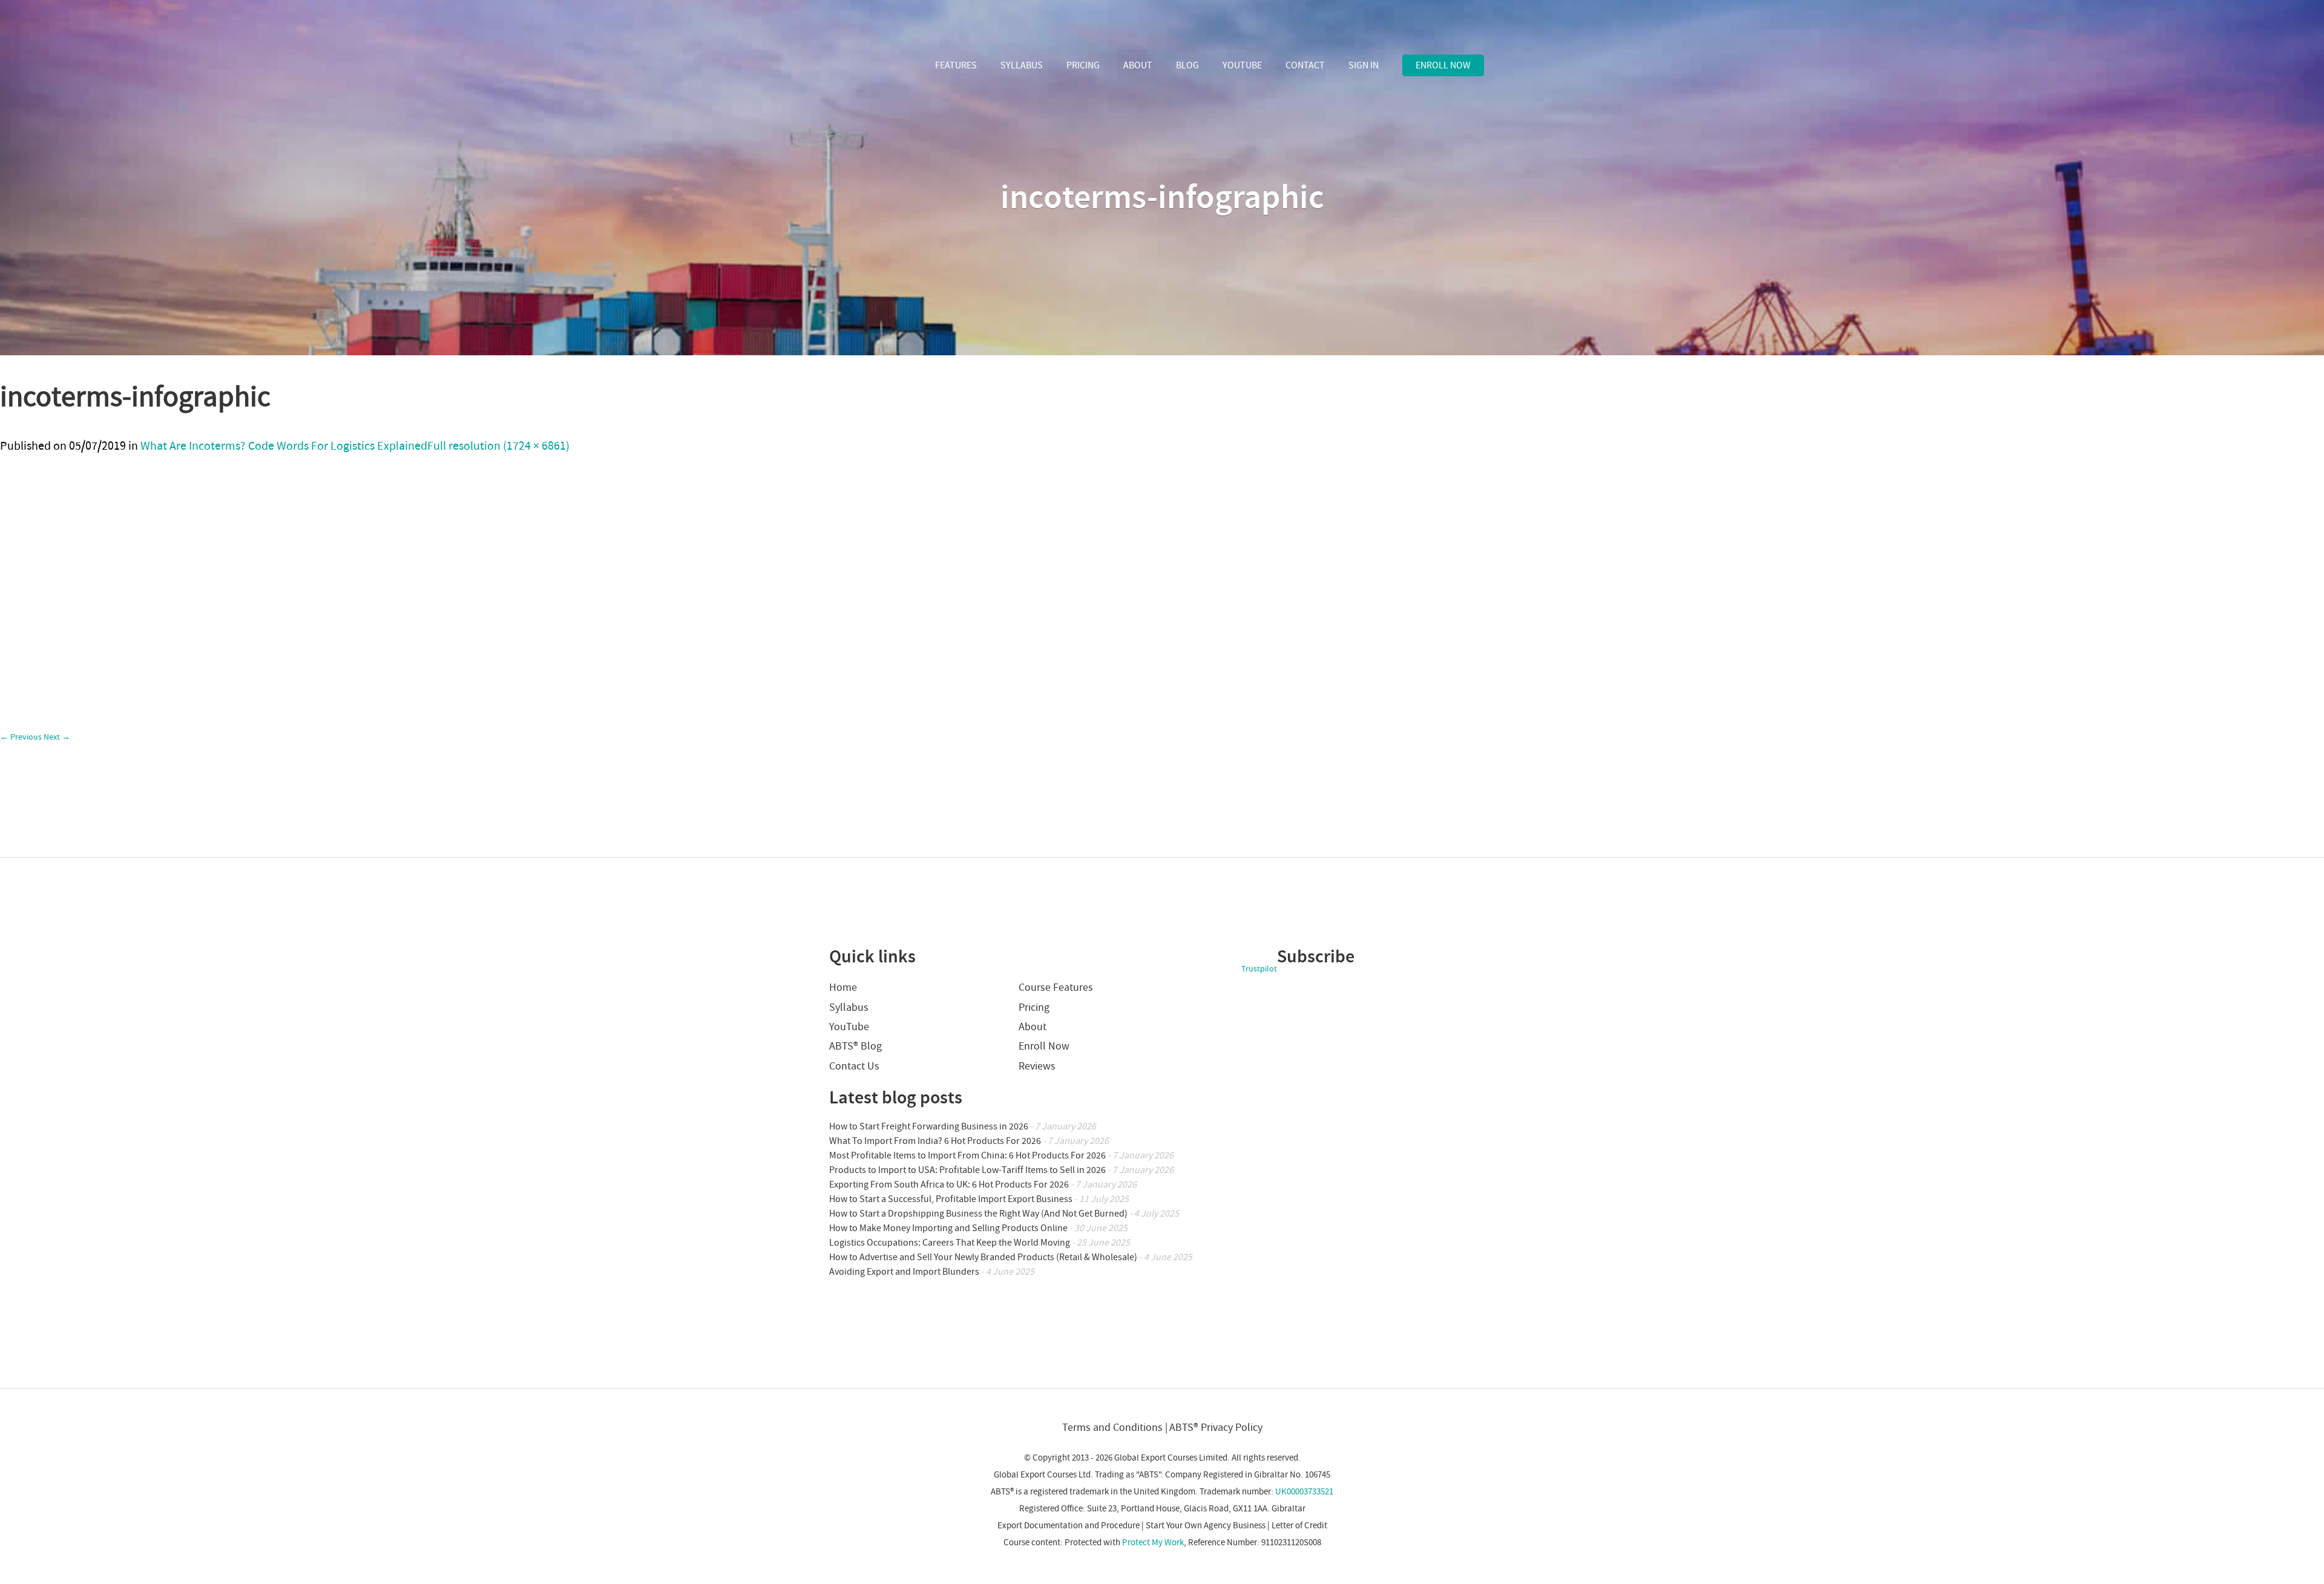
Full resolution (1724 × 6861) (498, 446)
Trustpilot (1259, 969)
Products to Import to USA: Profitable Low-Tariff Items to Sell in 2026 (967, 1170)
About (1138, 65)
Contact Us (854, 1066)
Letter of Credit (1299, 1526)
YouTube (1242, 65)
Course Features (1056, 988)
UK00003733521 (1304, 1492)
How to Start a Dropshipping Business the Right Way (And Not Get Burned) (978, 1214)
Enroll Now (1443, 65)
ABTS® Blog (855, 1046)
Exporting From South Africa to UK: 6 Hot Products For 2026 (949, 1185)
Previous (21, 737)
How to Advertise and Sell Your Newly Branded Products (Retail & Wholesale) (983, 1257)
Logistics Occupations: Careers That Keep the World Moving (950, 1243)
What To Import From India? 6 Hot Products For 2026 (935, 1141)
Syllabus (1022, 65)
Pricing (1083, 65)
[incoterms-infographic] (55, 851)
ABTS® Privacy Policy (1216, 1428)
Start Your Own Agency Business (1206, 1526)
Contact (1305, 65)
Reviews (1037, 1066)
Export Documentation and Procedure (1068, 1526)
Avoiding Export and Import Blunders (904, 1272)
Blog (1187, 65)
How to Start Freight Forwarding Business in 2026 (929, 1126)
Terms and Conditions (1112, 1428)
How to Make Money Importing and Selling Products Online (948, 1228)
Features (956, 65)
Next (57, 737)
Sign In (1364, 65)
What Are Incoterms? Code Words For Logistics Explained (284, 446)
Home (843, 988)
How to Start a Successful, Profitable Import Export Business (951, 1199)
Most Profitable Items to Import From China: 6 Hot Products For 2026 (967, 1155)
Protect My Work (1153, 1543)
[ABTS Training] (874, 67)
